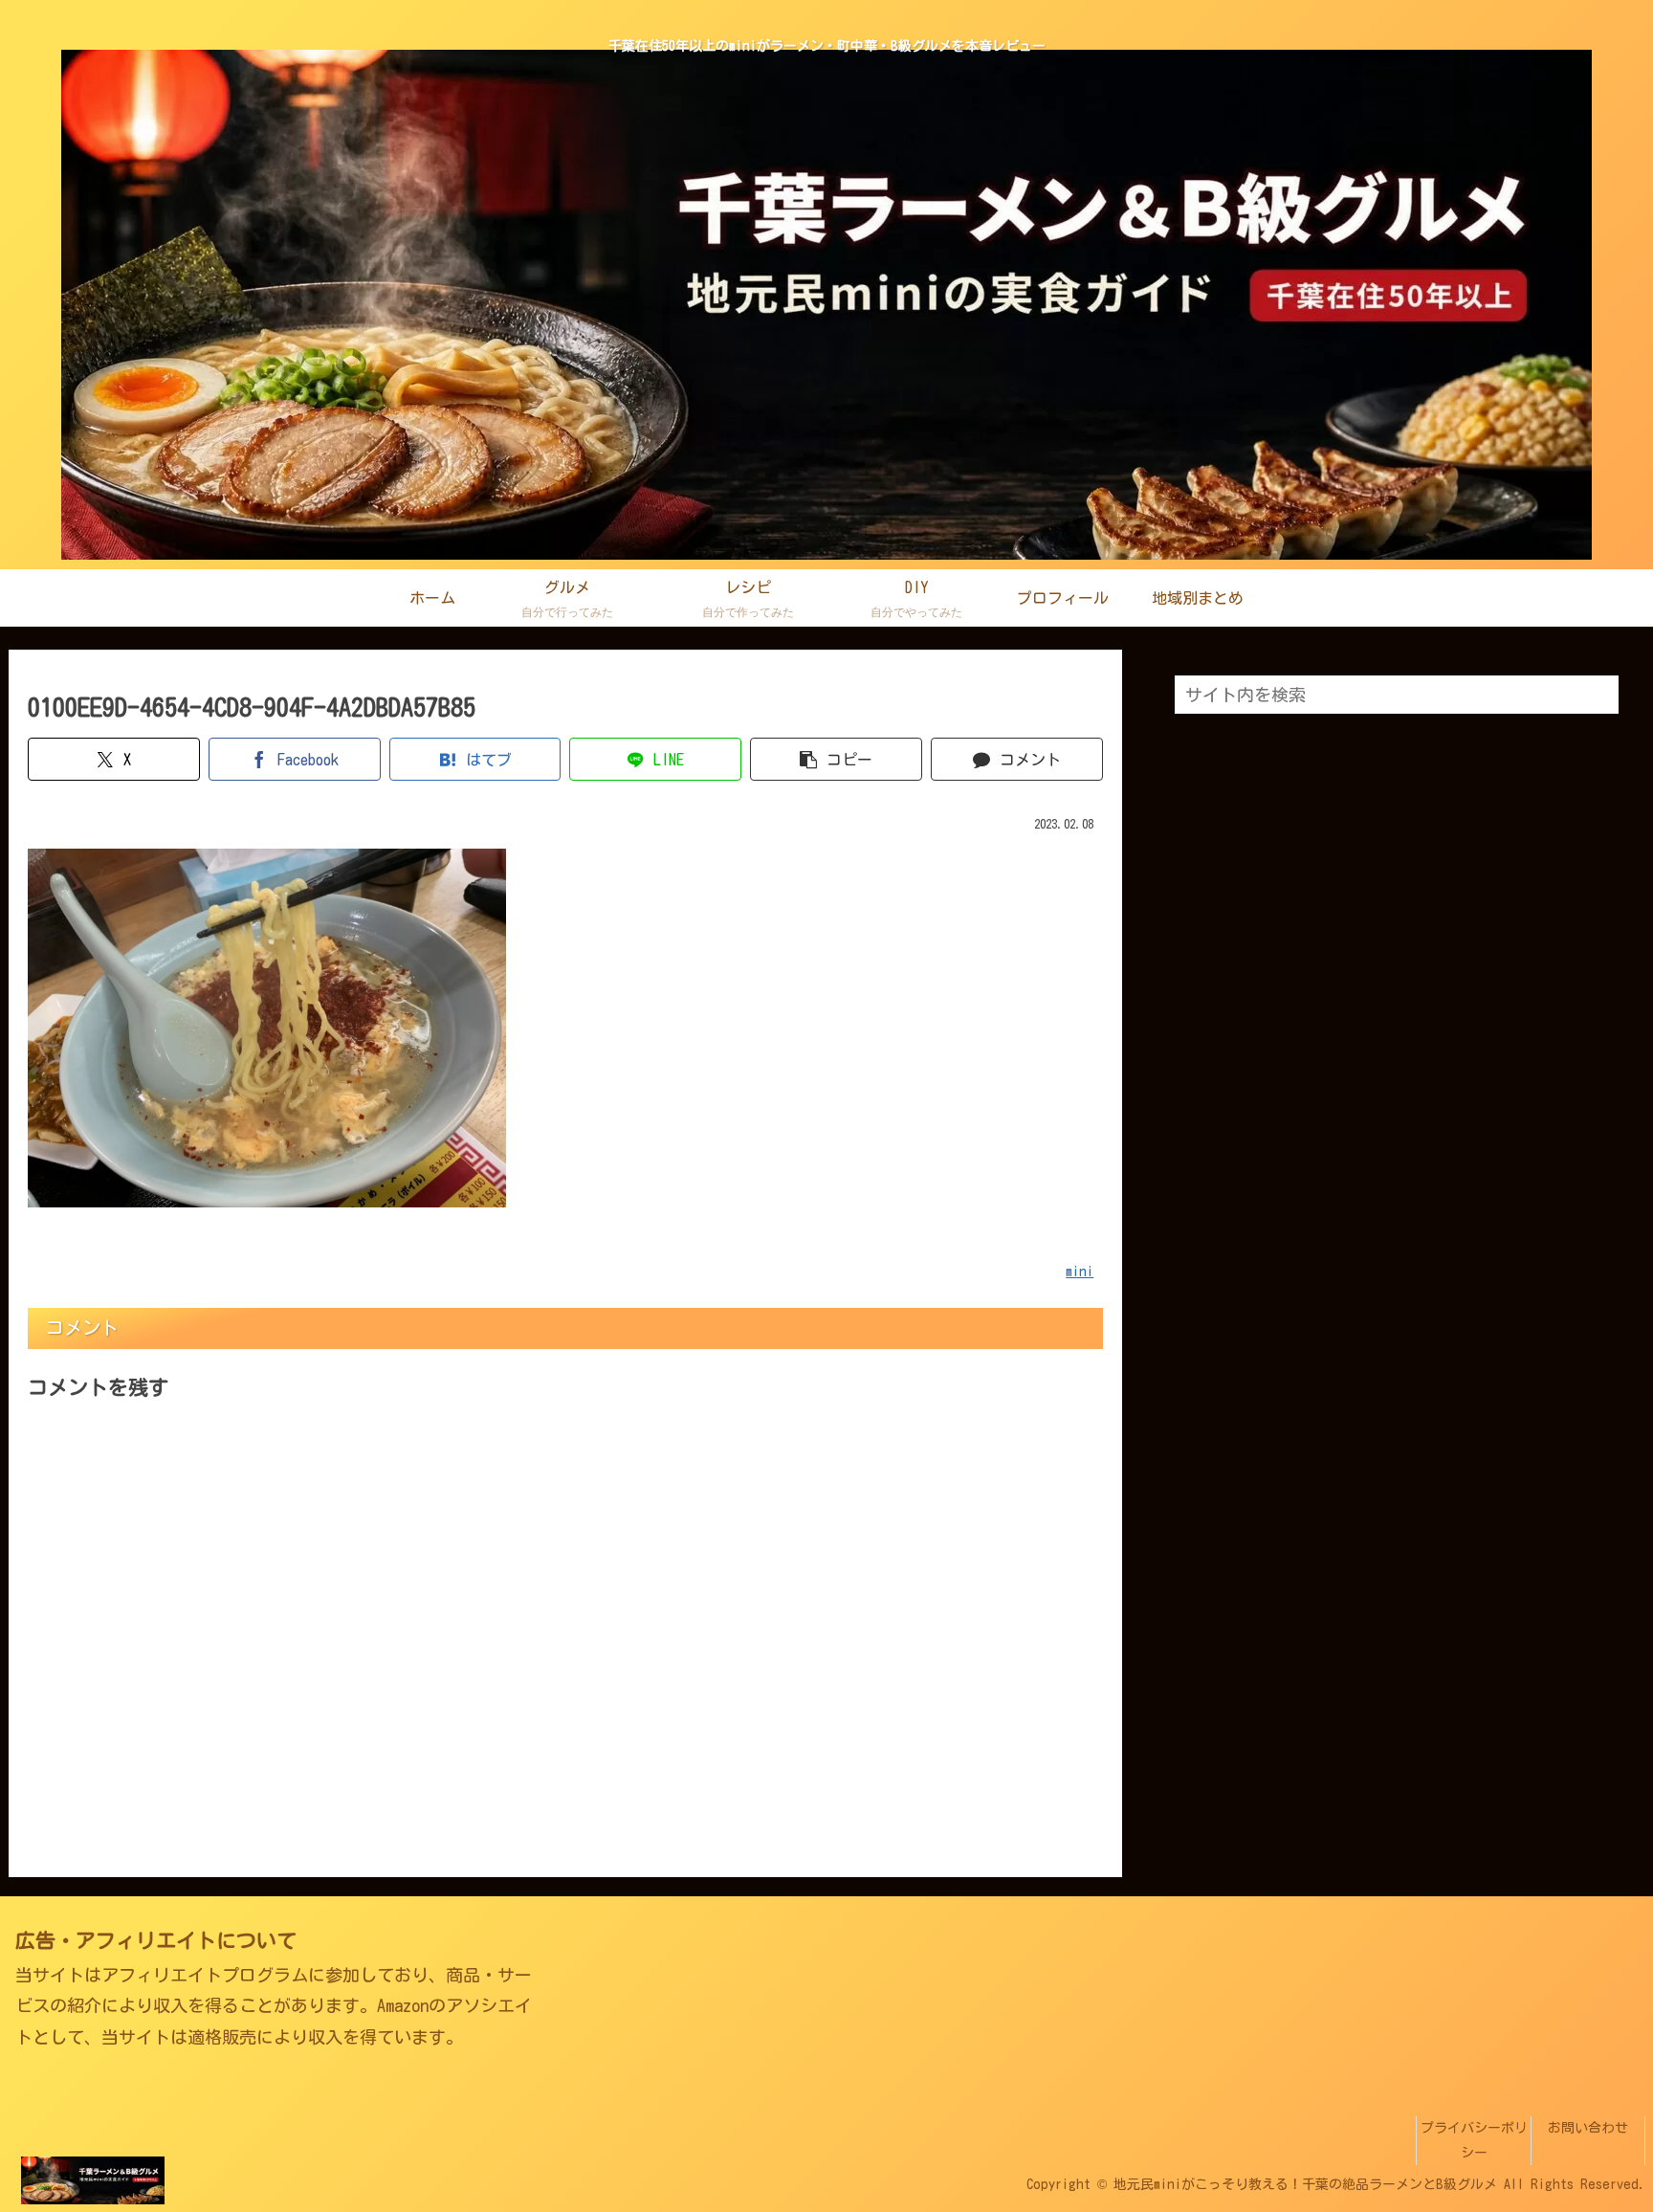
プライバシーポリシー (1474, 2140)
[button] (836, 759)
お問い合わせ (1588, 2128)
